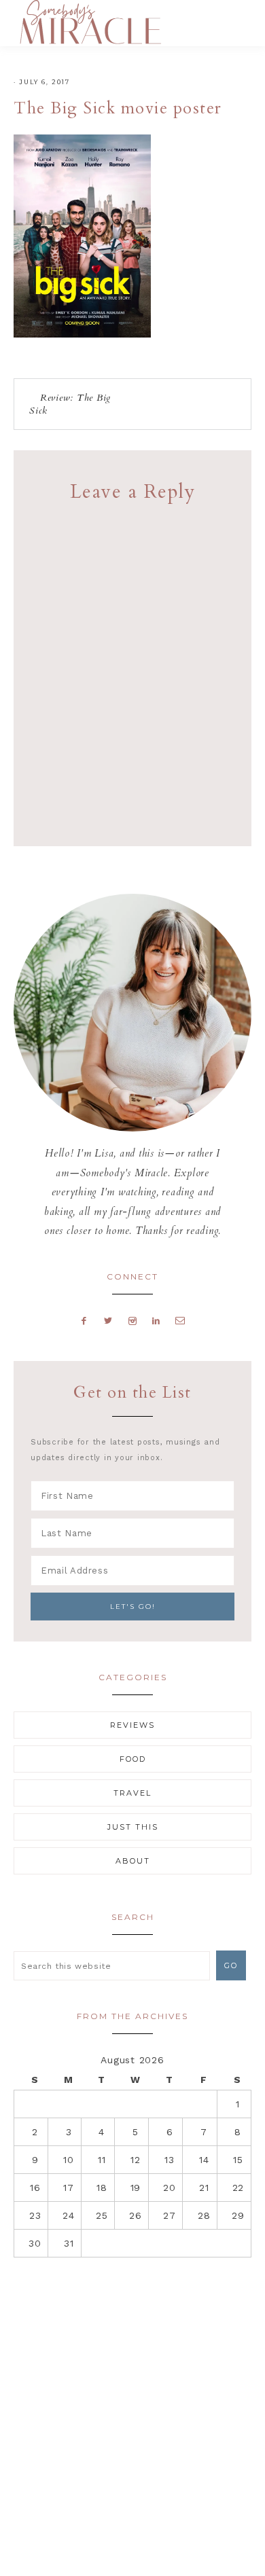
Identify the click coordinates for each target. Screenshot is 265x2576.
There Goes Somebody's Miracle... (90, 22)
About (133, 1861)
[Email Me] (181, 1320)
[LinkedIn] (156, 1320)
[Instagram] (133, 1320)
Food (133, 1759)
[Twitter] (109, 1320)
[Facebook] (84, 1320)
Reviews (132, 1725)
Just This (133, 1827)
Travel (132, 1793)
